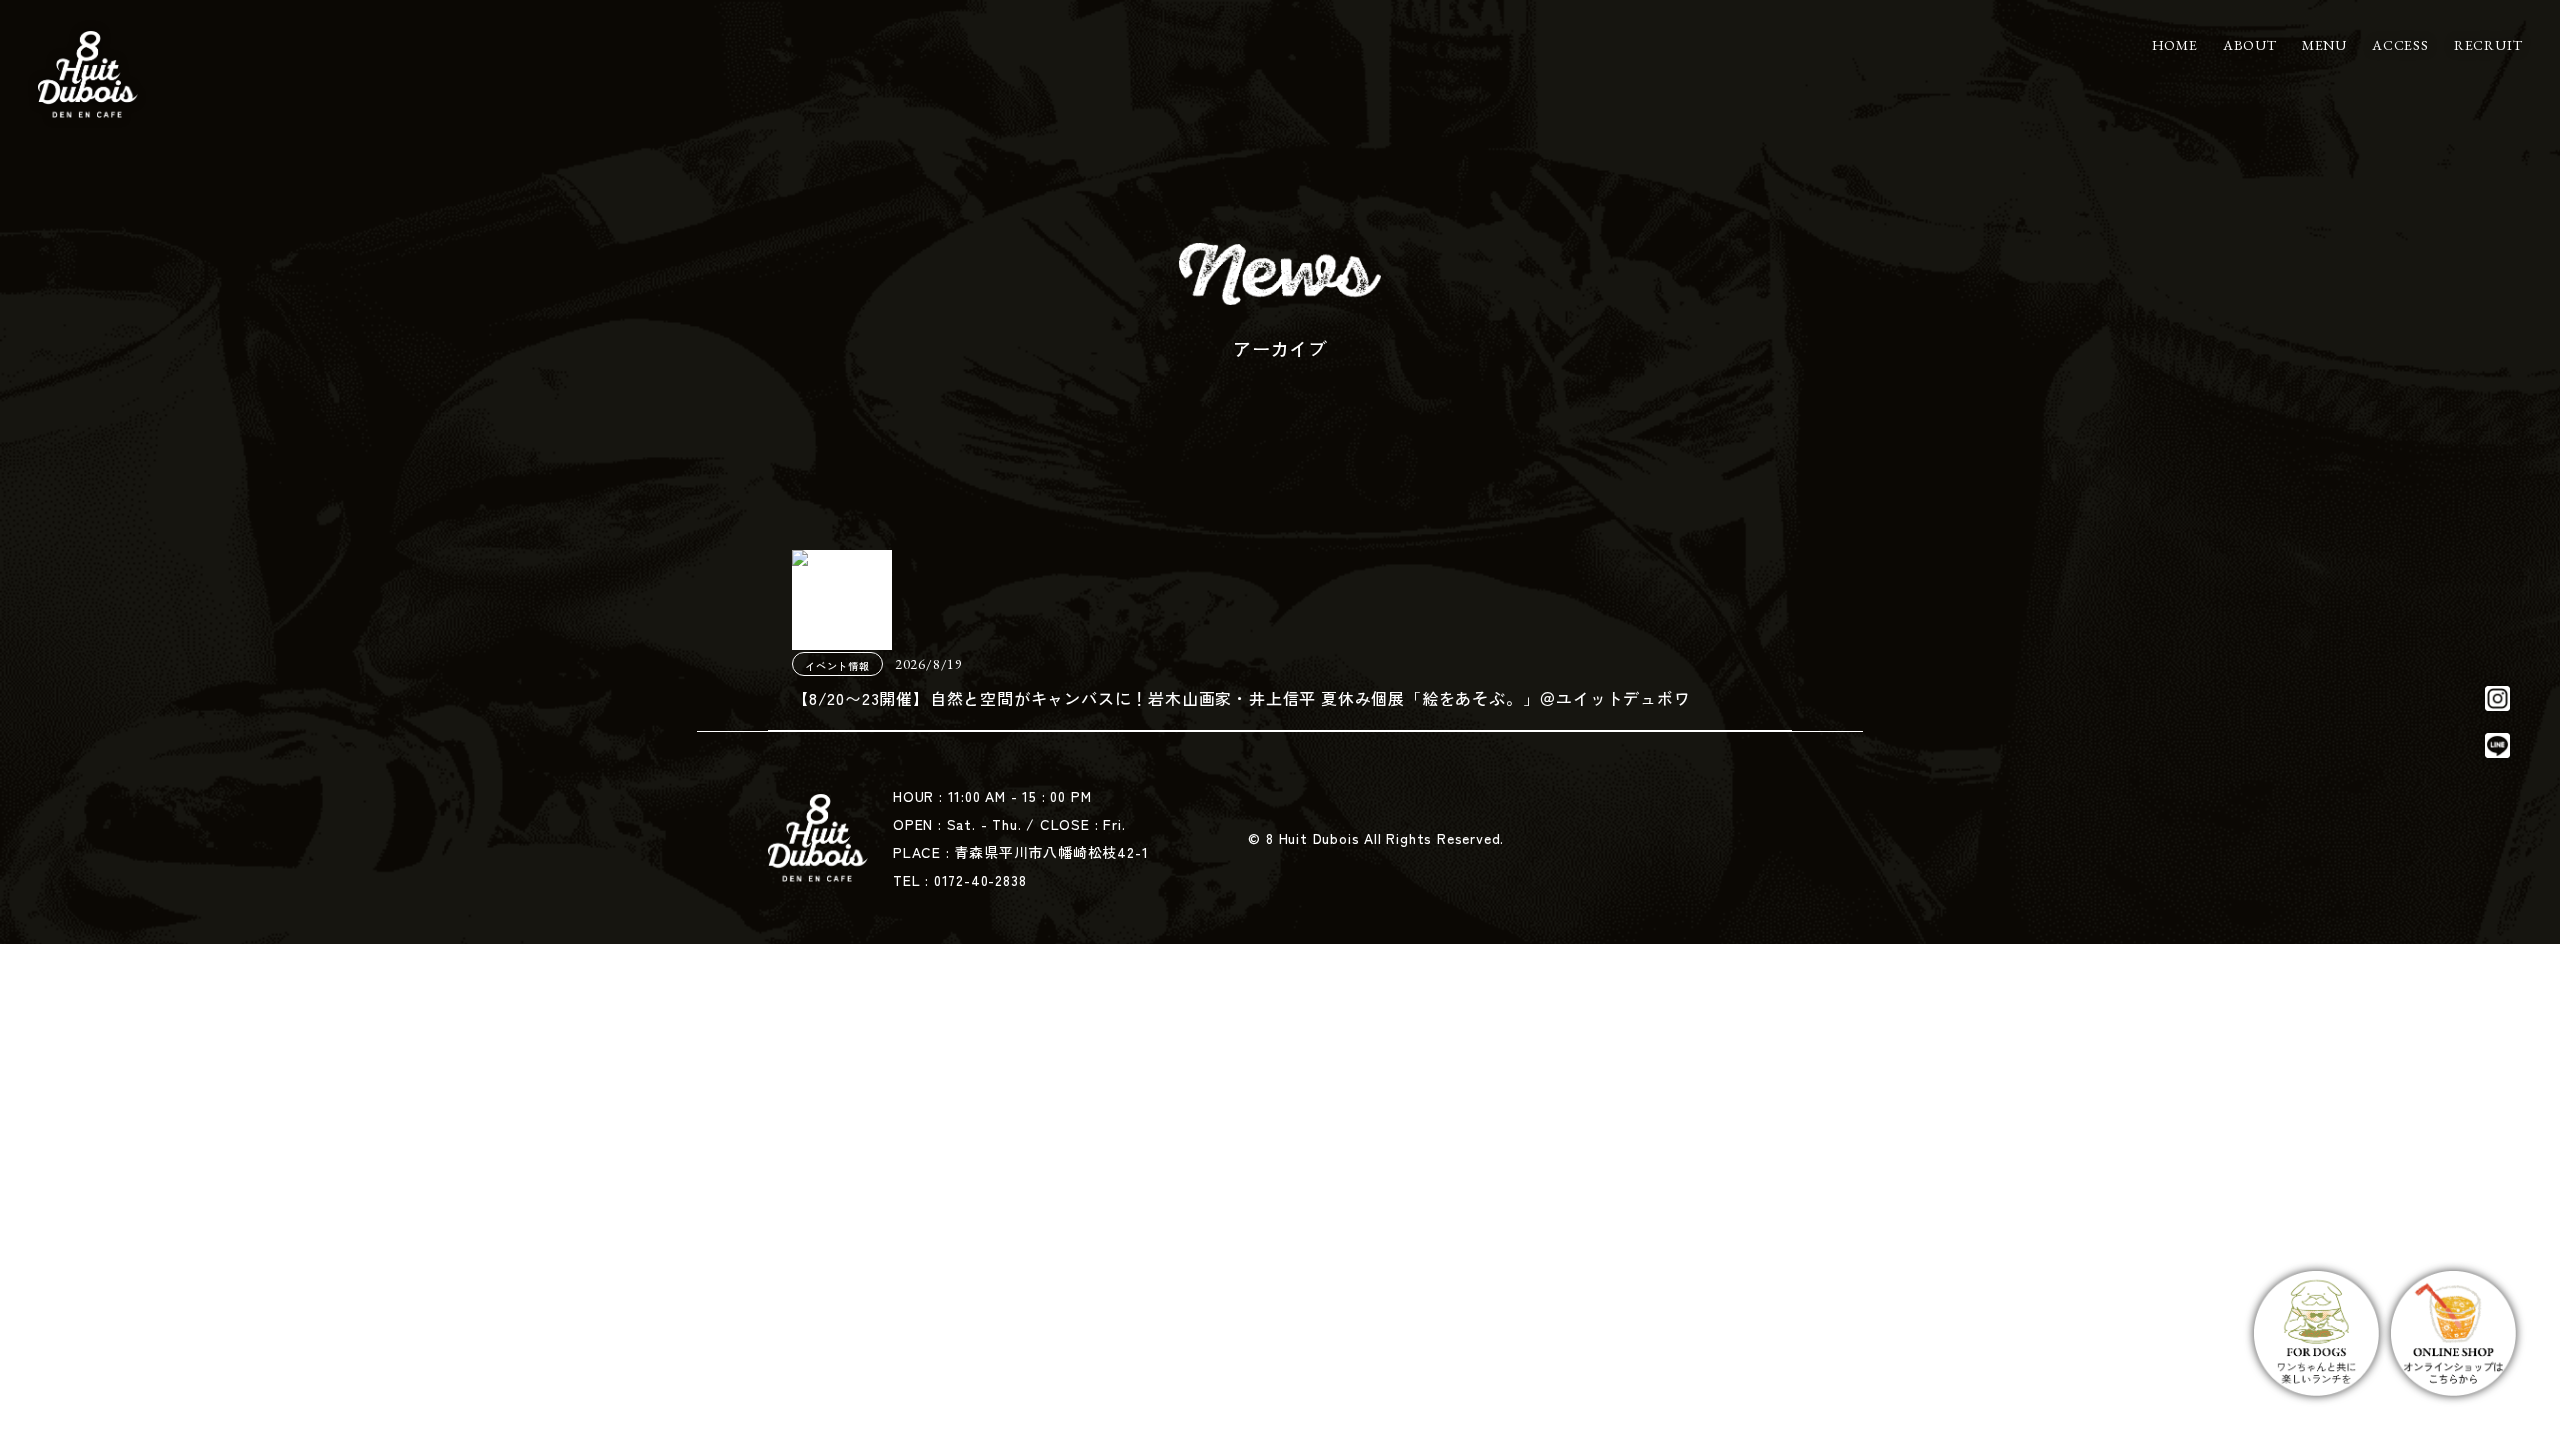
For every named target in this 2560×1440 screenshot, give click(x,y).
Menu (2324, 45)
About (2250, 45)
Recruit (2488, 45)
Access (2400, 45)
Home (2175, 45)
